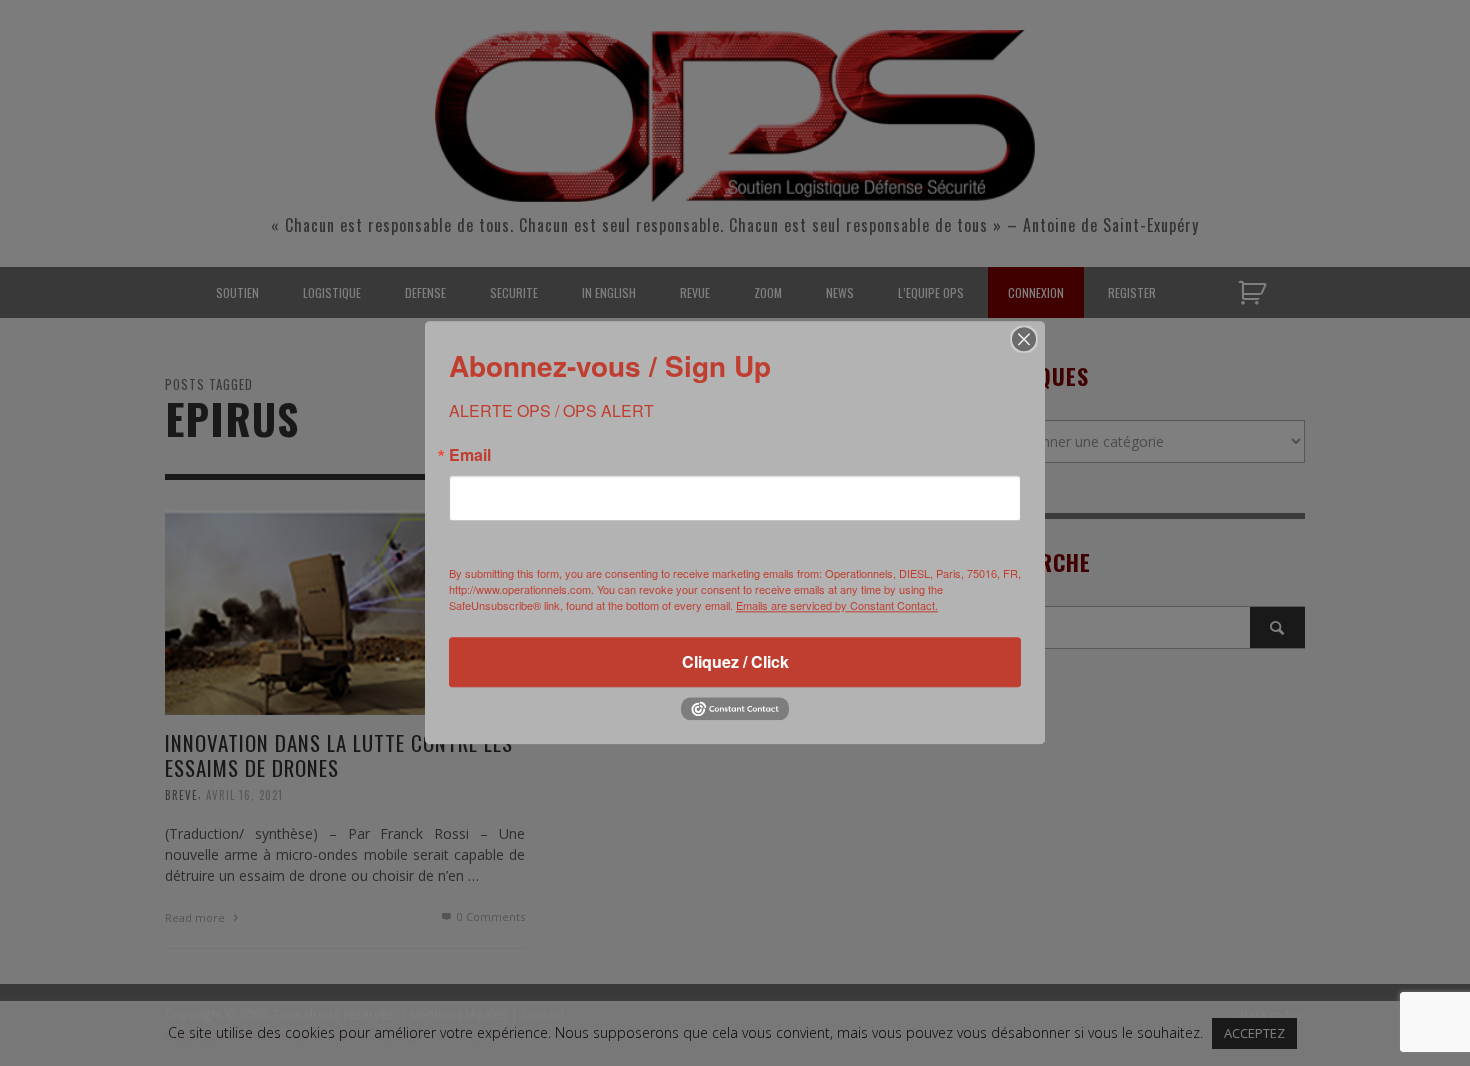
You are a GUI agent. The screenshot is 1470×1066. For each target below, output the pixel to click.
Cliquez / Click (735, 661)
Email (470, 455)
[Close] (1024, 339)
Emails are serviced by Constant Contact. (837, 605)
